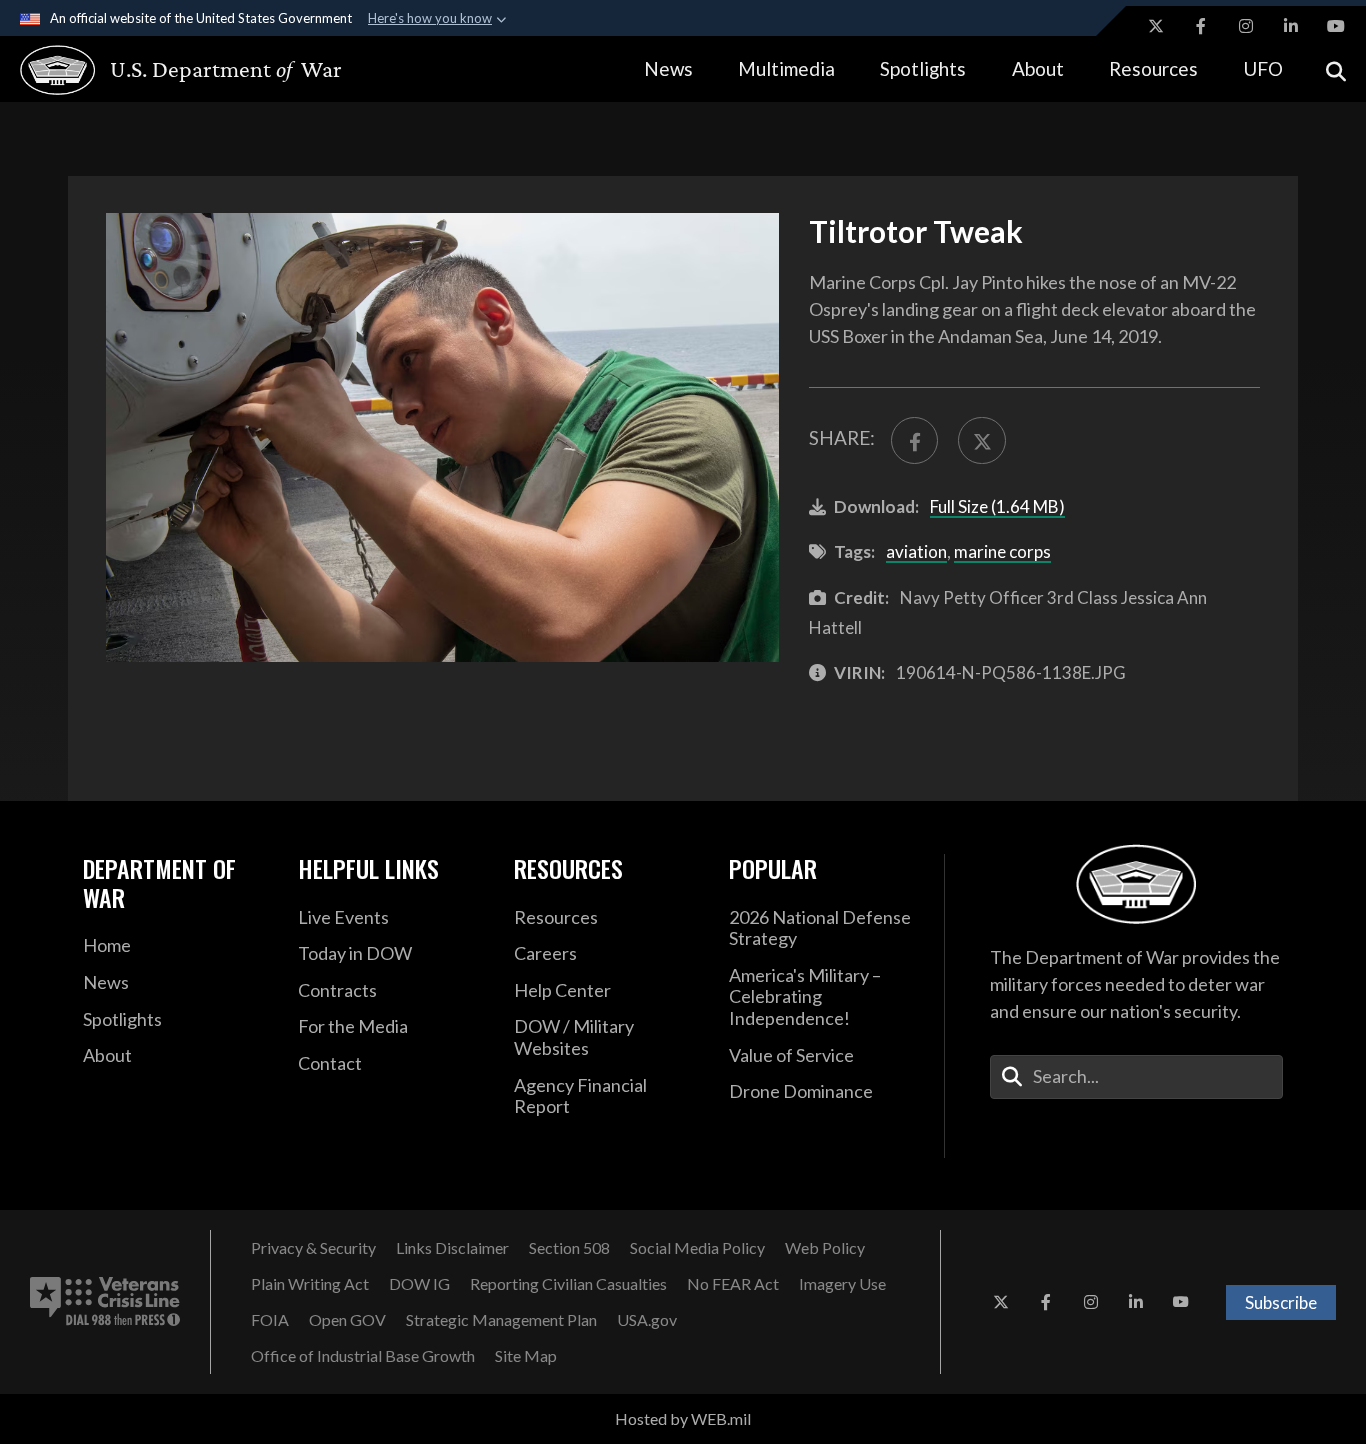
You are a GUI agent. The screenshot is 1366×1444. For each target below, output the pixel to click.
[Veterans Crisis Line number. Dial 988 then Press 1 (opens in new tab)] (105, 1302)
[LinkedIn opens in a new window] (1291, 26)
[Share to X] (981, 440)
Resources (1153, 68)
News (668, 68)
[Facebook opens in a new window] (1201, 26)
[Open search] (1336, 69)
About (1038, 68)
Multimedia (786, 68)
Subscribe (1281, 1302)
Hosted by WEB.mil (683, 1418)
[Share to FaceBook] (914, 440)
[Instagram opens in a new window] (1246, 26)
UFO (1263, 68)
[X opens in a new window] (1156, 26)
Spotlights (923, 68)
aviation (916, 551)
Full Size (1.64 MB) (997, 506)
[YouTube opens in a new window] (1336, 26)
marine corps (1002, 551)
